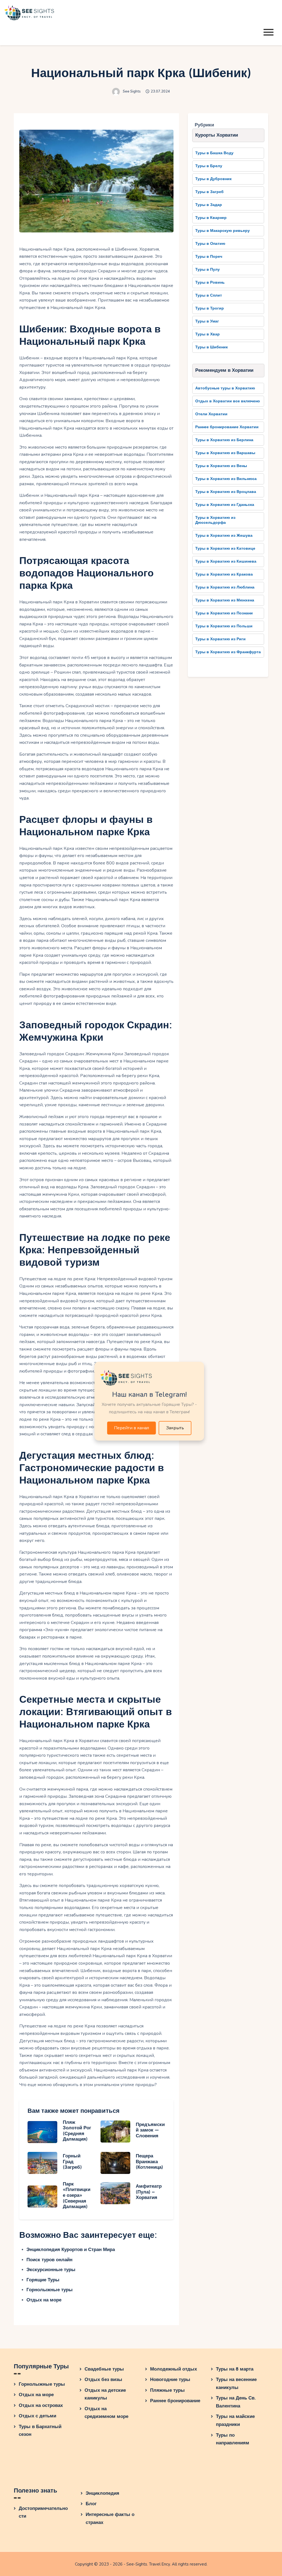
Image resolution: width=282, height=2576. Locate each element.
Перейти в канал (131, 1428)
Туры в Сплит (209, 295)
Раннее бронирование (175, 2401)
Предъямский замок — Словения (150, 2130)
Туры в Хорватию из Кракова (224, 574)
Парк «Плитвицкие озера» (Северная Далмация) (77, 2195)
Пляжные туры (167, 2390)
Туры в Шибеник (211, 347)
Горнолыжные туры (50, 2290)
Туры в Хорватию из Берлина (224, 440)
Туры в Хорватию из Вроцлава (226, 492)
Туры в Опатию (210, 244)
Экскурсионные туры (51, 2270)
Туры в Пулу (208, 269)
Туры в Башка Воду (214, 153)
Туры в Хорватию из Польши (224, 626)
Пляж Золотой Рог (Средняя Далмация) (77, 2131)
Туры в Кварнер (211, 218)
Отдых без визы (103, 2380)
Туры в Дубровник (213, 179)
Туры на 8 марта (235, 2369)
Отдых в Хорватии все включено (228, 401)
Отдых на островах (41, 2405)
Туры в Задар (209, 205)
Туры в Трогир (210, 308)
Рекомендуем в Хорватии (224, 370)
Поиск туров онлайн (49, 2260)
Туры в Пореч (209, 257)
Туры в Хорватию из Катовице (225, 548)
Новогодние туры (170, 2380)
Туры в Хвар (208, 334)
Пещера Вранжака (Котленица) (149, 2162)
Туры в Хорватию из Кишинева (226, 561)
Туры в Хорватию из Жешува (224, 535)
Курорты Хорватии (217, 135)
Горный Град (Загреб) (72, 2162)
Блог (91, 2504)
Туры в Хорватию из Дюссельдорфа (215, 520)
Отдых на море (44, 2300)
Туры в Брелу (209, 166)
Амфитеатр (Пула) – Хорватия (149, 2192)
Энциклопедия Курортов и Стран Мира (71, 2250)
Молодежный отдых (173, 2369)
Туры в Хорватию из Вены (221, 466)
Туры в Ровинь (210, 282)
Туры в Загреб (209, 192)
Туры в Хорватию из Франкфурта (228, 652)
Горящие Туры (43, 2280)
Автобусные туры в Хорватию (225, 388)
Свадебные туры (104, 2369)
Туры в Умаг (207, 321)
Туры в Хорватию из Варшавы (225, 453)
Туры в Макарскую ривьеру (223, 231)
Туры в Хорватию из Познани (224, 613)
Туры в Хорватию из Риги (220, 639)
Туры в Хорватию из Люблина (225, 587)
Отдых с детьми (37, 2416)
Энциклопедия (102, 2493)
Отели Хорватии (211, 414)
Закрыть (175, 1428)
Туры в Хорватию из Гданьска (225, 505)
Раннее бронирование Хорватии (227, 427)
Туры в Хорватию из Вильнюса (226, 479)
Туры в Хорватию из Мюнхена (225, 600)
